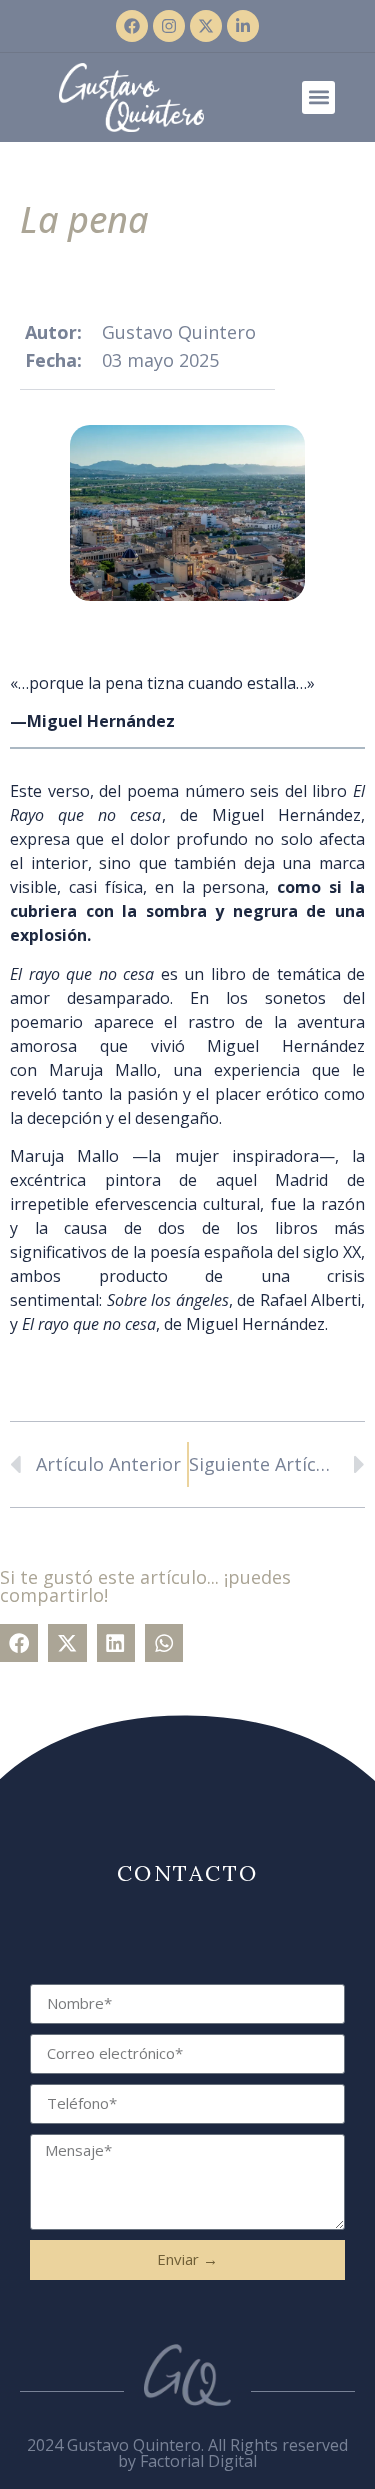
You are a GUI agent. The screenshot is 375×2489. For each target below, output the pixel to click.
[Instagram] (169, 26)
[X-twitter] (206, 26)
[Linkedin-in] (243, 26)
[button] (318, 97)
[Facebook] (132, 26)
